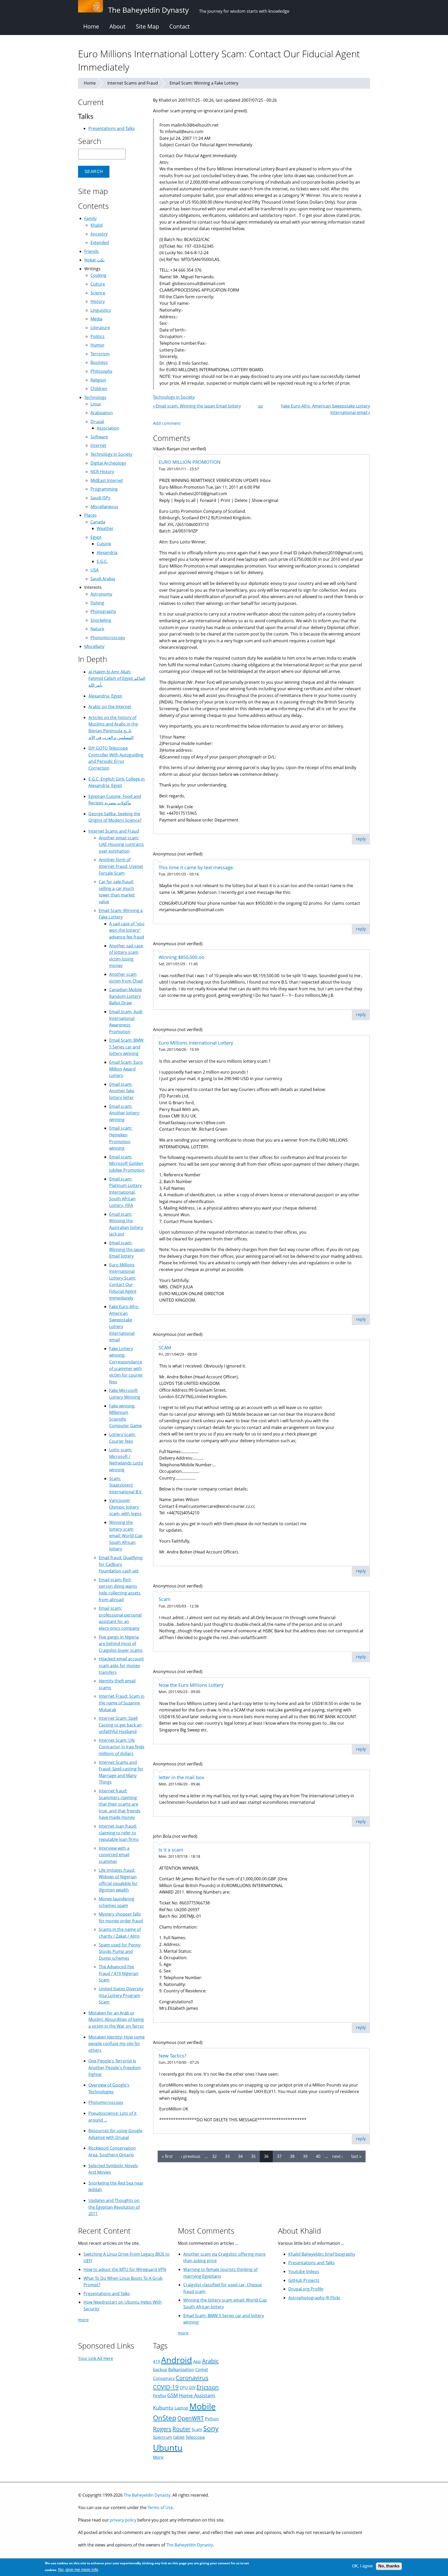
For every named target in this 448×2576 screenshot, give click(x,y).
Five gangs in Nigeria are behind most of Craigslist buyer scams (121, 1644)
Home (91, 26)
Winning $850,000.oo (181, 957)
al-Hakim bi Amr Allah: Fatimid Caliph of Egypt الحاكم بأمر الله (117, 678)
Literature (100, 328)
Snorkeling (101, 620)
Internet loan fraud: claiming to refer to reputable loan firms (119, 1833)
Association (108, 428)
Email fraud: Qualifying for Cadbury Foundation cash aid (121, 1564)
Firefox (160, 2396)
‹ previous (191, 2156)
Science (98, 293)
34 (240, 2156)
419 (156, 2361)
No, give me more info (78, 2570)
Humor (97, 345)
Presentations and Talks (112, 128)
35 (253, 2156)
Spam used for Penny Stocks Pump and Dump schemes (120, 1952)
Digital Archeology (108, 463)
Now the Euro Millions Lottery (191, 1685)
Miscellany (94, 646)
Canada (98, 522)
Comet (202, 2370)
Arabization (102, 413)
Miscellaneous (104, 507)
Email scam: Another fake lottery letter (122, 1091)
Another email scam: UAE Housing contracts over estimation (121, 844)
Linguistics (101, 310)
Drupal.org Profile (306, 2289)
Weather (105, 528)
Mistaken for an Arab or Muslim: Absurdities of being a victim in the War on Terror (116, 2019)
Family (90, 218)
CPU (184, 2388)
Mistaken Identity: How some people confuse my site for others (117, 2044)
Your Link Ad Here (96, 2358)
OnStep (165, 2418)
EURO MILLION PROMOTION (190, 462)
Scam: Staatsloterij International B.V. (126, 1485)
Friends (92, 251)
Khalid (97, 225)
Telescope (195, 2437)
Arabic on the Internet (110, 707)
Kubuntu (163, 2408)
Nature (97, 629)
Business (99, 362)
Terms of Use (160, 2508)
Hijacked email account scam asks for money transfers (121, 1665)
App (197, 2361)
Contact (180, 26)
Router (181, 2429)
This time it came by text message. (196, 867)
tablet (179, 2437)
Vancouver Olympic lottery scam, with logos (125, 1507)
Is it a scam (171, 1850)
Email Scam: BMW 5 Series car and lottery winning (126, 1047)
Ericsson (208, 2387)
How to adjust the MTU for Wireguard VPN (125, 2269)
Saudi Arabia (103, 579)
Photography (103, 611)
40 (318, 2156)
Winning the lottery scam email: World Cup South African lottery (126, 1536)
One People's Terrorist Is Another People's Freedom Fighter (115, 2067)
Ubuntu (168, 2447)
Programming (104, 489)
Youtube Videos (304, 2271)
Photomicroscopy (108, 638)
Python (212, 2419)
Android (177, 2360)
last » (356, 2156)
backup (160, 2370)
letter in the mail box (181, 1777)
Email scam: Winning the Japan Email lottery (197, 406)
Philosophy (101, 371)
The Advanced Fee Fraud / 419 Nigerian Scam (119, 1973)
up (260, 406)
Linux (96, 404)
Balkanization (181, 2370)
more (83, 2320)
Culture (98, 284)
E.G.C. (102, 561)
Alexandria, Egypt (105, 696)
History (98, 301)
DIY (192, 2388)
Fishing (97, 603)
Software (99, 437)
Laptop (181, 2408)
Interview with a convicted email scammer (114, 1855)
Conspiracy (164, 2378)
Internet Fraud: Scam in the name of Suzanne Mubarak (122, 1703)
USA (94, 570)
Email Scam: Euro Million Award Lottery (126, 1069)
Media (96, 319)
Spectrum (163, 2437)
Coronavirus (192, 2378)
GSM (173, 2395)
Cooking (98, 275)
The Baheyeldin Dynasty (147, 2495)
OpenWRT (191, 2418)
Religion (98, 380)
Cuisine (104, 544)
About (117, 26)
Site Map (147, 26)
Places (90, 515)
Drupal (97, 422)
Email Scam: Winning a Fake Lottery (204, 83)
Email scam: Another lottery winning (124, 1113)
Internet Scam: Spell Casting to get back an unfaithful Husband (120, 1725)
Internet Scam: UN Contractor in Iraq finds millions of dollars (122, 1747)
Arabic (210, 2361)
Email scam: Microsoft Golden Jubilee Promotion (127, 1163)
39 (305, 2156)
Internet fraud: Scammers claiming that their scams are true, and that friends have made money (120, 1804)
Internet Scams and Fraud (133, 83)
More (158, 2457)
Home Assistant (197, 2395)
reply (361, 839)
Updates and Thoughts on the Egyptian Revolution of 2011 (114, 2207)
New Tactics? (173, 2056)
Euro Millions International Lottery (196, 1043)
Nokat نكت (94, 260)
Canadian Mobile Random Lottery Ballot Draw (125, 996)
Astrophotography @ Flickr (314, 2298)
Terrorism (100, 354)
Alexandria (107, 553)
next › (338, 2156)
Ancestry (99, 234)
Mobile (202, 2406)
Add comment (167, 423)
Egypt (96, 537)
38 (292, 2156)
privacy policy (123, 2520)
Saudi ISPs (100, 498)
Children (99, 389)
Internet (98, 445)
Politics (97, 336)
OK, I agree (362, 2566)
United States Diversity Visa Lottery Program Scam (121, 1995)
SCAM (165, 1348)
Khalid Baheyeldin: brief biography (322, 2254)
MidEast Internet (107, 480)
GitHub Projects (304, 2280)
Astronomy (101, 594)
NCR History (102, 472)
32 (214, 2156)
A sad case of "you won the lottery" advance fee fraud (127, 930)
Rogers (162, 2429)
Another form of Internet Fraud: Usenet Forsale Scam (121, 866)
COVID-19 (166, 2387)
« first (167, 2156)
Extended (100, 243)
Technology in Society (174, 397)
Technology (95, 397)
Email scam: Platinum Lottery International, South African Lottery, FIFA (125, 1192)
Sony (211, 2429)
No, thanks (389, 2566)
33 (227, 2156)
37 (279, 2156)
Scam (165, 1599)
